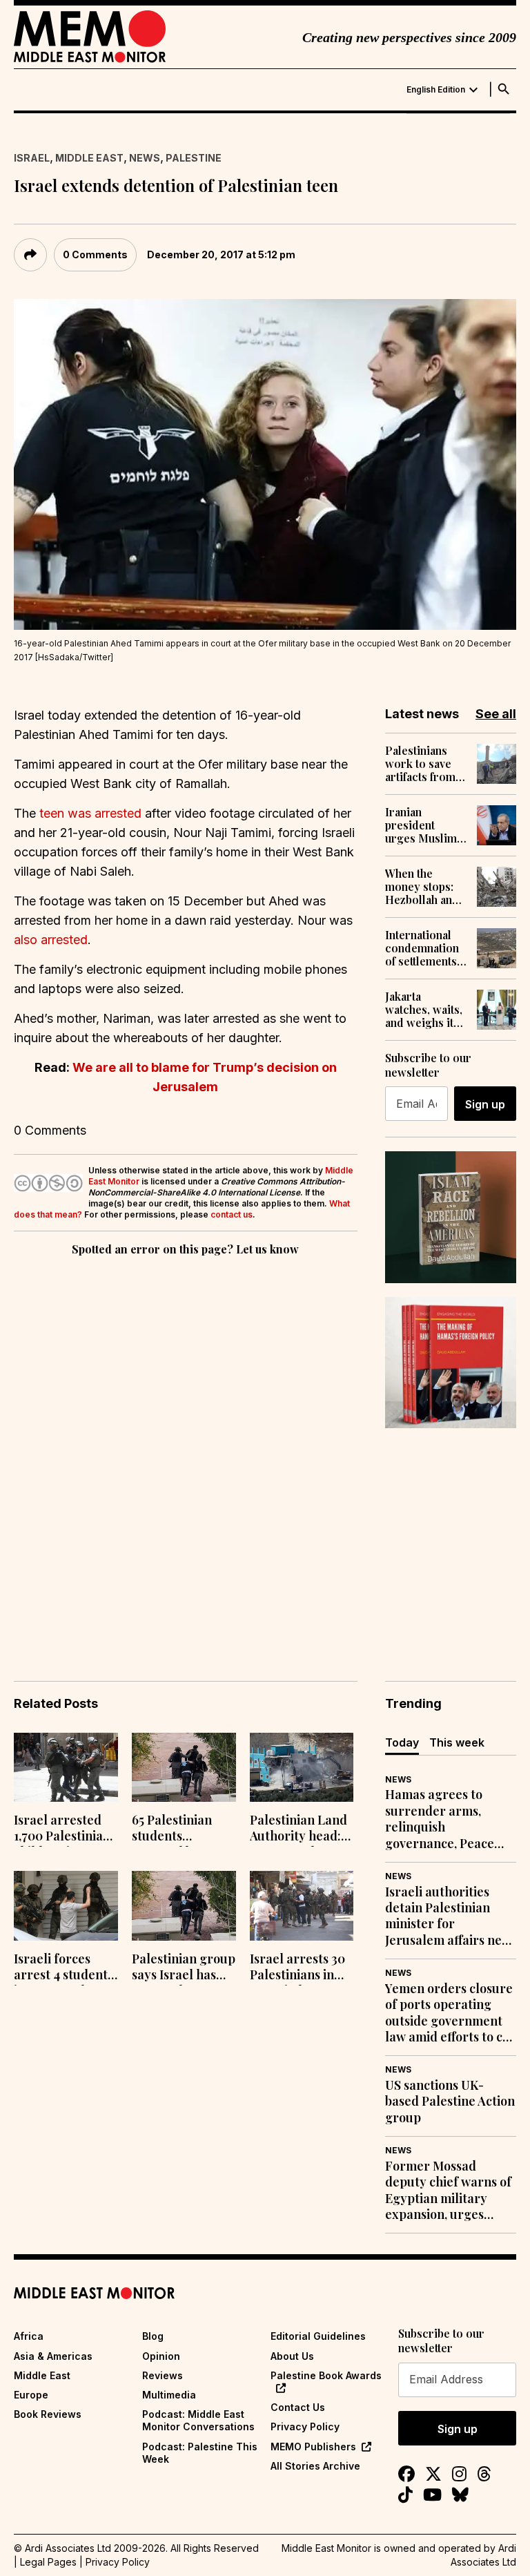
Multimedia (169, 2395)
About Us (292, 2356)
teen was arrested (90, 813)
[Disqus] (186, 1449)
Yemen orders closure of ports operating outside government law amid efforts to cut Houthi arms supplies (450, 2013)
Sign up (485, 1104)
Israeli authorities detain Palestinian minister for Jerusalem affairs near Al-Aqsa (450, 1916)
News (145, 158)
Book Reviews (48, 2414)
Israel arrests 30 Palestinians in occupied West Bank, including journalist (297, 1968)
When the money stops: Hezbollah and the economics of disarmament (425, 887)
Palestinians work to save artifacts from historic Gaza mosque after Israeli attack (420, 764)
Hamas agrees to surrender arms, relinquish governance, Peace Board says (440, 1819)
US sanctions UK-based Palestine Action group (450, 2102)
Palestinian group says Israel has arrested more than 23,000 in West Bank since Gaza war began (184, 1968)
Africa (29, 2336)
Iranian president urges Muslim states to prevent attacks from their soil (424, 825)
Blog (153, 2336)
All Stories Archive (315, 2466)
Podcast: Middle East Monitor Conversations (198, 2420)
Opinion (161, 2356)
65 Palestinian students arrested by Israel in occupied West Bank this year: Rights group (183, 1829)
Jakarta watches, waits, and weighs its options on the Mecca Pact (424, 1010)
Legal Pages (48, 2562)
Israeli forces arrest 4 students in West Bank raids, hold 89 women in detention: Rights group (64, 1968)
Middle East (89, 158)
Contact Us (298, 2407)
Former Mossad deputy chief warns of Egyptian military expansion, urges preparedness (448, 2191)
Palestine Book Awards (326, 2375)
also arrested (51, 940)
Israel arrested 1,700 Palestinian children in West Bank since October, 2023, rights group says (65, 1829)
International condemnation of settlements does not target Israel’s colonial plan (424, 948)
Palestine (194, 158)
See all (496, 714)
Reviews (163, 2375)
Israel (32, 158)
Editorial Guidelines (318, 2336)
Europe (31, 2395)
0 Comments (95, 254)
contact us (232, 1214)
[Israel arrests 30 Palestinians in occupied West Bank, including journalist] (302, 1906)
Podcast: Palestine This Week (200, 2453)
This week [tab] (457, 1742)
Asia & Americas (53, 2356)
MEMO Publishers (313, 2447)
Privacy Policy (305, 2426)
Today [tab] (402, 1742)
